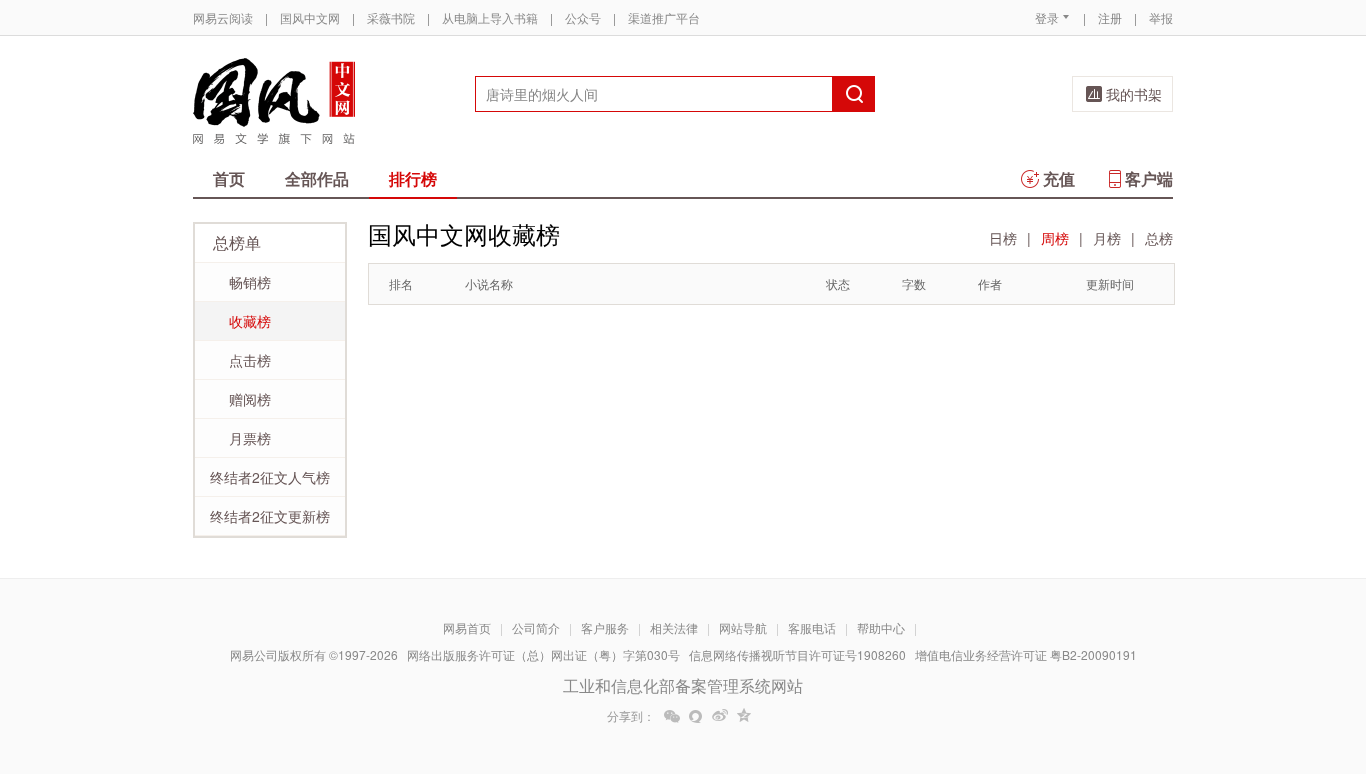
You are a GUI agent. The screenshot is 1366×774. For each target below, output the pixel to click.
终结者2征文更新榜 (270, 516)
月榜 (1107, 238)
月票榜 (250, 438)
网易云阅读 (223, 17)
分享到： (631, 716)
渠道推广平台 (664, 17)
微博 (720, 716)
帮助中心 (881, 627)
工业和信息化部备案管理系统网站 (683, 685)
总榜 (1159, 238)
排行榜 (413, 178)
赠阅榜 (250, 399)
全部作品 (317, 178)
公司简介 (536, 627)
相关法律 (674, 627)
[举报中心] (1228, 657)
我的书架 (1134, 94)
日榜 (1003, 238)
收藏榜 (250, 321)
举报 (1161, 17)
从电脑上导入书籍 (490, 17)
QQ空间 (744, 716)
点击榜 (250, 360)
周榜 (1055, 238)
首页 (229, 178)
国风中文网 (310, 17)
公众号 (583, 17)
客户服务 (605, 627)
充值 (1059, 178)
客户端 (1149, 178)
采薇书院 (391, 17)
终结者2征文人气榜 (270, 477)
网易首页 (467, 627)
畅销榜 (250, 282)
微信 (672, 716)
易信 (696, 716)
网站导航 (743, 627)
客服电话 (812, 627)
